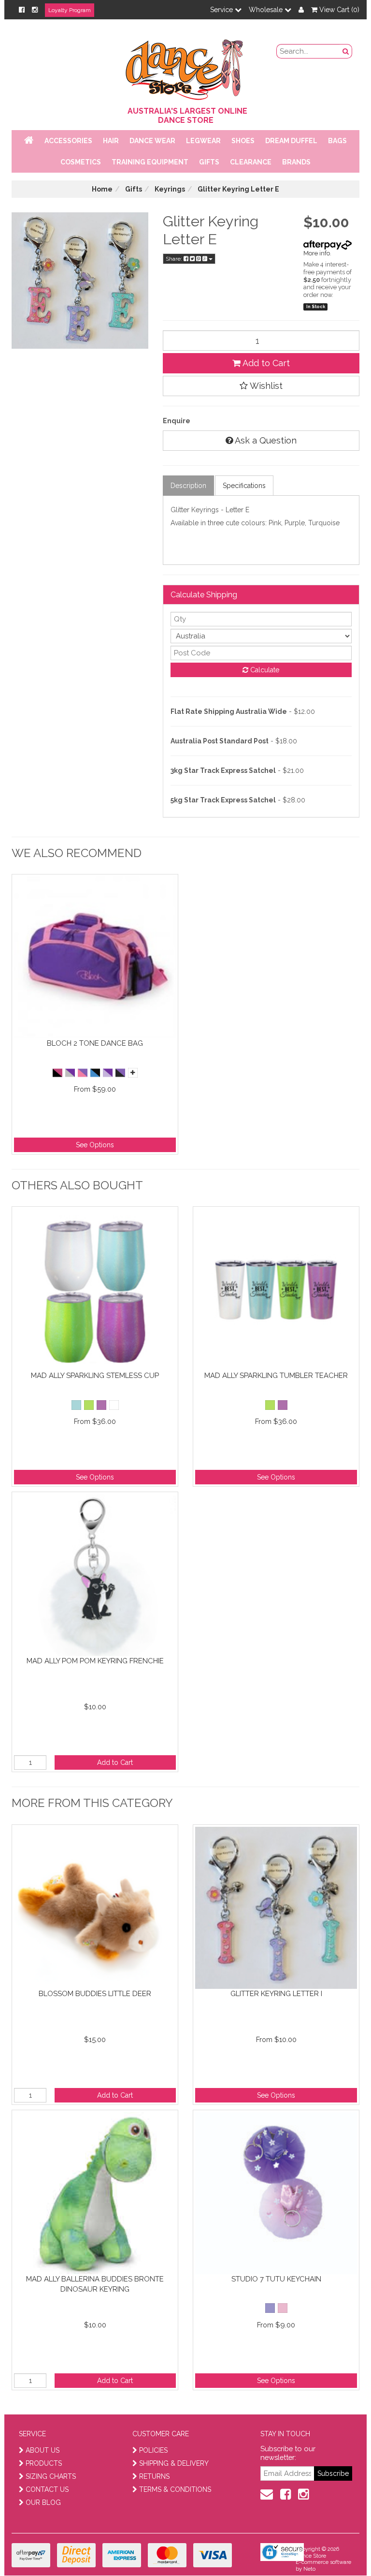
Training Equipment (150, 162)
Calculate (264, 670)
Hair (111, 141)
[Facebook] (22, 10)
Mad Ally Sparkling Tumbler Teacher (276, 1376)
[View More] (133, 1073)
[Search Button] (346, 51)
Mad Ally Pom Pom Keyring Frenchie (95, 1661)
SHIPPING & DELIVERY (174, 2463)
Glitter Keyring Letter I (276, 1994)
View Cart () (338, 10)
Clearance (251, 162)
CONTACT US (47, 2489)
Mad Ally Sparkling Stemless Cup (95, 1376)
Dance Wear (152, 141)
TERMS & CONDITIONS (175, 2489)
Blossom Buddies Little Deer (95, 1994)
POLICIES (153, 2450)
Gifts (209, 162)
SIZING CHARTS (51, 2476)
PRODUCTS (44, 2463)
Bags (337, 141)
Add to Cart (265, 363)
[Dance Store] (185, 67)
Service (222, 10)
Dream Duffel (291, 141)
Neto (309, 2569)
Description (188, 486)
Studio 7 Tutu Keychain (276, 2279)
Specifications (244, 486)
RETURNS (154, 2476)
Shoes (243, 141)
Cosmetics (81, 162)
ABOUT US (43, 2450)
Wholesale (267, 10)
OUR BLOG (43, 2502)
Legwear (203, 141)
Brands (296, 162)
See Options (95, 1145)
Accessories (68, 141)
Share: (175, 259)
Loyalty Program (70, 10)
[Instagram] (35, 10)
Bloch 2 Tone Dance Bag (95, 1043)
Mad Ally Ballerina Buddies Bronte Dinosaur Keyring (95, 2284)
